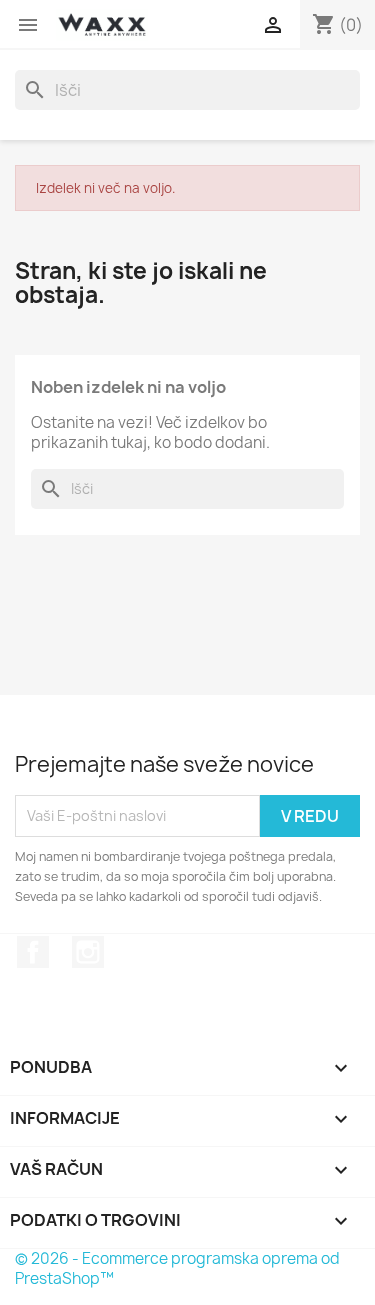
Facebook (33, 952)
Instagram (88, 952)
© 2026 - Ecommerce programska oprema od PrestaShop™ (177, 1268)
